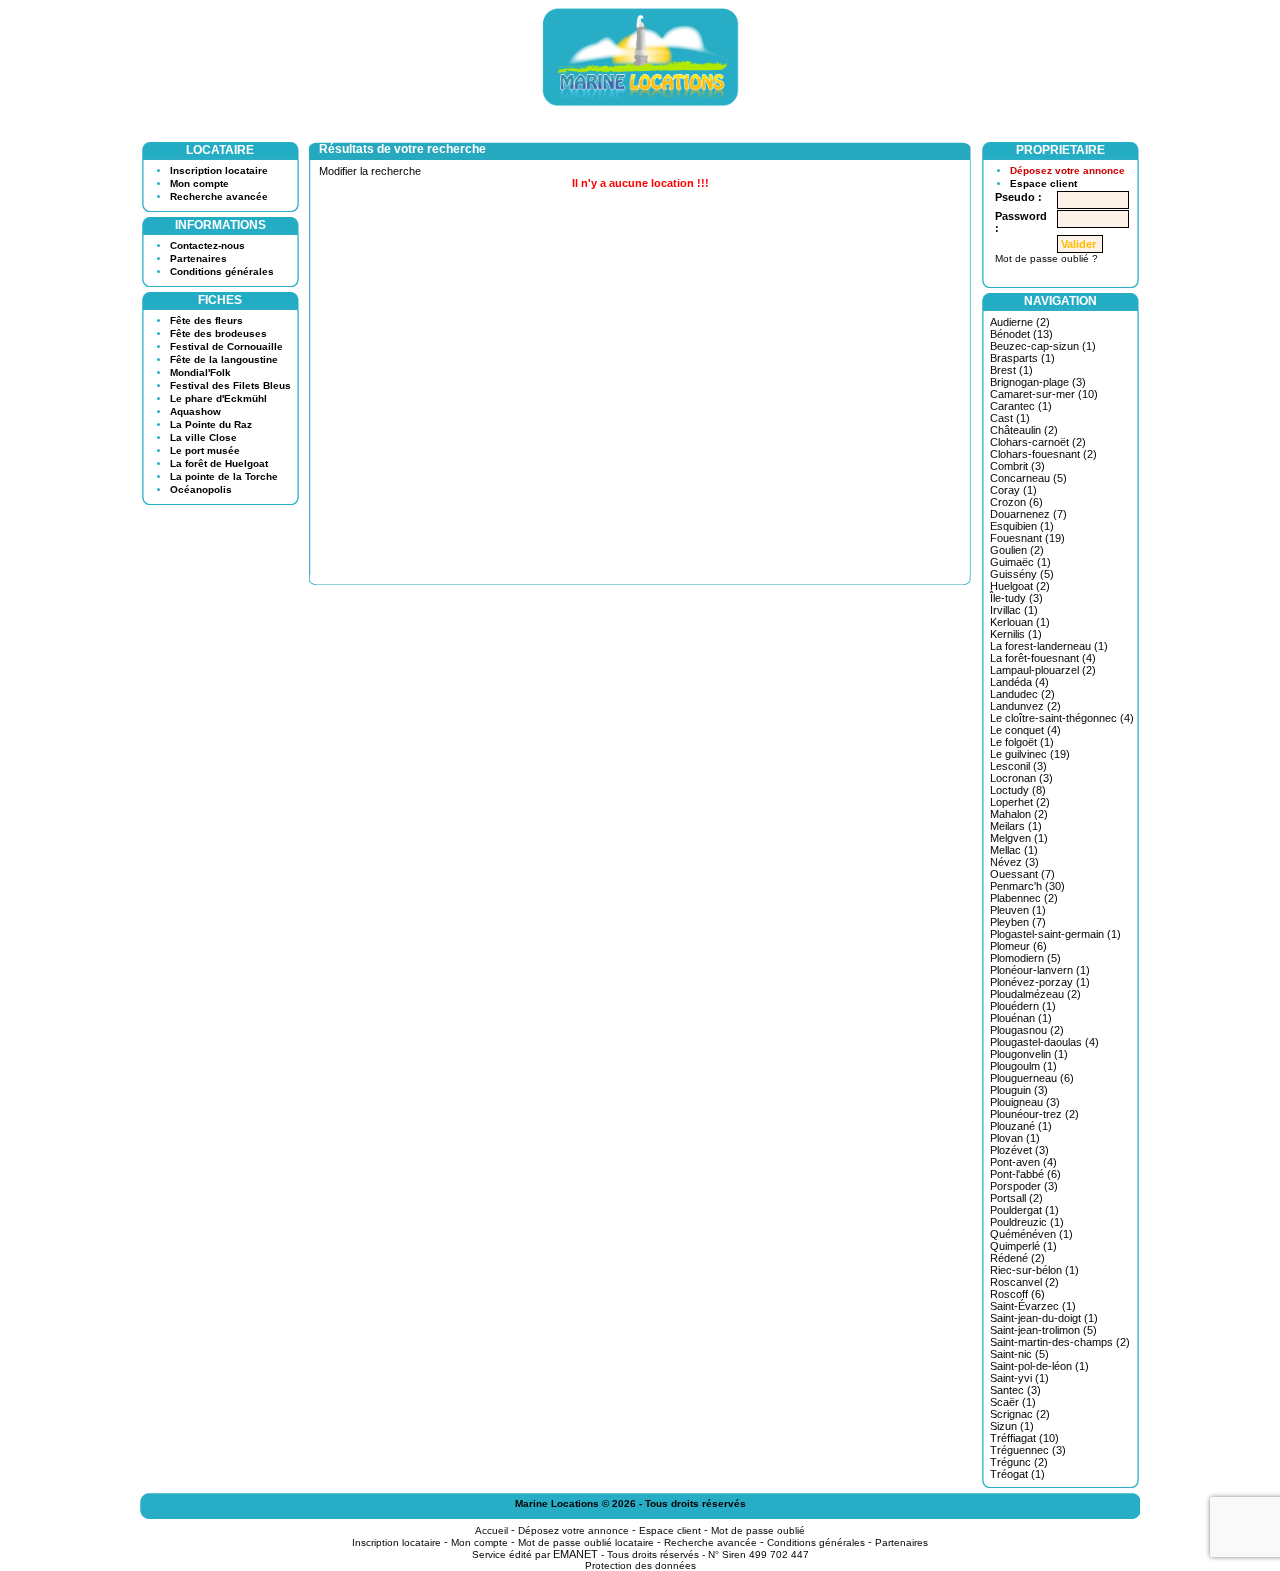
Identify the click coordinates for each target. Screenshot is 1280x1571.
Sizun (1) (1012, 1426)
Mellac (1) (1014, 850)
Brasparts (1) (1022, 358)
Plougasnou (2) (1027, 1030)
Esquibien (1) (1022, 526)
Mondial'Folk (200, 372)
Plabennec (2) (1024, 898)
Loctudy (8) (1018, 790)
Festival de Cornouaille (226, 346)
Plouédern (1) (1023, 1006)
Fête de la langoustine (224, 359)
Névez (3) (1014, 862)
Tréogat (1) (1017, 1474)
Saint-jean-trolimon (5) (1043, 1330)
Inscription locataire (219, 170)
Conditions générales (222, 271)
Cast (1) (1010, 418)
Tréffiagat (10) (1024, 1438)
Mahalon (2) (1019, 814)
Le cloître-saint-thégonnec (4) (1062, 718)
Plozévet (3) (1019, 1150)
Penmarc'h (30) (1027, 886)
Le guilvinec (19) (1030, 754)
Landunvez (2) (1025, 706)
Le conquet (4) (1025, 730)
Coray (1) (1013, 490)
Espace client (1043, 183)
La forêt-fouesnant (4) (1043, 658)
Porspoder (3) (1024, 1186)
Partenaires (198, 258)
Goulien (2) (1017, 550)
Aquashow (195, 411)
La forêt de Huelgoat (219, 463)
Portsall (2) (1016, 1198)
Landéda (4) (1019, 682)
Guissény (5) (1022, 574)
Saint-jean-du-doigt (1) (1044, 1318)
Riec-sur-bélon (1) (1034, 1270)
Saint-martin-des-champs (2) (1060, 1342)
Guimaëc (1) (1020, 562)
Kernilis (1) (1016, 634)
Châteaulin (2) (1024, 430)
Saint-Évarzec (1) (1033, 1306)
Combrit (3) (1017, 466)
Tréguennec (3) (1028, 1450)
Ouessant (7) (1022, 874)
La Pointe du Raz (211, 424)
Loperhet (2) (1020, 802)
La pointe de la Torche (224, 476)
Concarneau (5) (1028, 478)
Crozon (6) (1016, 502)
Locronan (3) (1021, 778)
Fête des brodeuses (218, 333)
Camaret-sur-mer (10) (1044, 394)
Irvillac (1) (1014, 610)
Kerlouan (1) (1020, 622)
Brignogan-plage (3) (1038, 382)
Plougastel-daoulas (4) (1044, 1042)
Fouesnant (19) (1027, 538)
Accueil (491, 1530)
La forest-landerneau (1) (1049, 646)
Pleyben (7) (1018, 922)
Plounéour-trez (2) (1034, 1114)
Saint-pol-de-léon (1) (1039, 1366)
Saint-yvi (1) (1019, 1378)
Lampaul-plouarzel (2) (1043, 670)
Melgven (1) (1019, 838)
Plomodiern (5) (1025, 958)
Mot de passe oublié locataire (586, 1542)
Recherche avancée (219, 196)
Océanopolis (201, 489)
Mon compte (199, 183)
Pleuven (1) (1018, 910)
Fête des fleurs (206, 320)
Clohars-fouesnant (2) (1043, 454)
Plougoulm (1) (1023, 1066)
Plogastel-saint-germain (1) (1055, 934)
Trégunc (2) (1019, 1462)
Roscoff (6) (1017, 1294)
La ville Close (203, 437)
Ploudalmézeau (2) (1035, 994)
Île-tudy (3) (1016, 598)
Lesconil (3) (1018, 766)
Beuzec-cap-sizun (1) (1043, 346)
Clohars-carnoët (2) (1038, 442)
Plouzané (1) (1021, 1126)
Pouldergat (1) (1024, 1210)
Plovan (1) (1015, 1138)
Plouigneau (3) (1025, 1102)
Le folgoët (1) (1022, 742)
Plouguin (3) (1019, 1090)
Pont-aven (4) (1023, 1162)
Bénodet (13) (1021, 334)
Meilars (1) (1016, 826)
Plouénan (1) (1021, 1018)
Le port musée (205, 450)
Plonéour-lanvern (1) (1040, 970)
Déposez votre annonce (1067, 170)
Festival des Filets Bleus (230, 385)
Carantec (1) (1021, 406)
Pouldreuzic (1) (1027, 1222)
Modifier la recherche (370, 171)
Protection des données (640, 1565)
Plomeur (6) (1018, 946)
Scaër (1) (1013, 1402)
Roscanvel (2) (1024, 1282)
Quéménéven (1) (1031, 1234)
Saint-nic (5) (1019, 1354)
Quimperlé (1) (1023, 1246)
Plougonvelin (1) (1029, 1054)
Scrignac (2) (1020, 1414)
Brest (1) (1011, 370)
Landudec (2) (1022, 694)
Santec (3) (1015, 1390)
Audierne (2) (1020, 322)
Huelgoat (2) (1020, 586)
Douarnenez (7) (1028, 514)
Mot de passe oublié (758, 1530)
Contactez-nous (207, 245)
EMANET (575, 1554)
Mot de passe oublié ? (1046, 258)
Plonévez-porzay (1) (1040, 982)
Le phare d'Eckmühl (218, 398)
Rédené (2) (1017, 1258)
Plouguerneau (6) (1032, 1078)
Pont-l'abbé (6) (1025, 1174)
